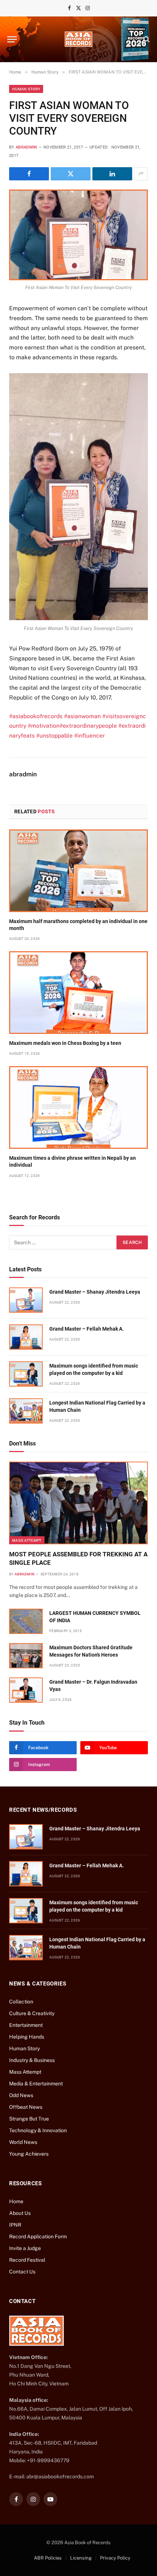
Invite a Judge (25, 2248)
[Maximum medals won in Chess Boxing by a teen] (78, 993)
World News (23, 2142)
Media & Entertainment (36, 2084)
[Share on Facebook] (29, 174)
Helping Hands (27, 2037)
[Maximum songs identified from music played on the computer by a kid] (26, 1374)
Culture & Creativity (32, 2013)
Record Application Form (38, 2236)
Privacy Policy (115, 2558)
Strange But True (29, 2119)
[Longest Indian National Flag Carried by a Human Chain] (26, 1411)
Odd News (21, 2095)
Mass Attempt (27, 1540)
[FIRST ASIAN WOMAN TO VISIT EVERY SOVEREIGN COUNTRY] (78, 235)
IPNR (15, 2225)
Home (16, 2201)
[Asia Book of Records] (78, 39)
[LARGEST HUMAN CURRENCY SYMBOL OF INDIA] (26, 1621)
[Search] (146, 39)
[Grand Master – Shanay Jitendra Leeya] (26, 1300)
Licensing (81, 2558)
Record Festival (27, 2260)
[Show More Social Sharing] (141, 174)
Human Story (26, 89)
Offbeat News (26, 2107)
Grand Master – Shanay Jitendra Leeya (95, 1292)
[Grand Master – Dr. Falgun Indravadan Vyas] (26, 1690)
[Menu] (12, 39)
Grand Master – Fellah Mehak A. (87, 1329)
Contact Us (22, 2272)
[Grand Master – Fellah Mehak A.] (26, 1337)
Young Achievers (29, 2154)
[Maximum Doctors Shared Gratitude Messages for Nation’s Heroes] (26, 1656)
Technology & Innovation (38, 2130)
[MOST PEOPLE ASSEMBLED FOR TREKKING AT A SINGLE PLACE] (78, 1503)
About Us (20, 2213)
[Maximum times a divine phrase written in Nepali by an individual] (78, 1107)
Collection (21, 2002)
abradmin (26, 147)
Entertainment (26, 2025)
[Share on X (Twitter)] (71, 174)
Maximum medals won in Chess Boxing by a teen (65, 1043)
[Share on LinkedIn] (112, 174)
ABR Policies (48, 2558)
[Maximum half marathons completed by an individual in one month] (78, 871)
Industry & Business (32, 2060)
